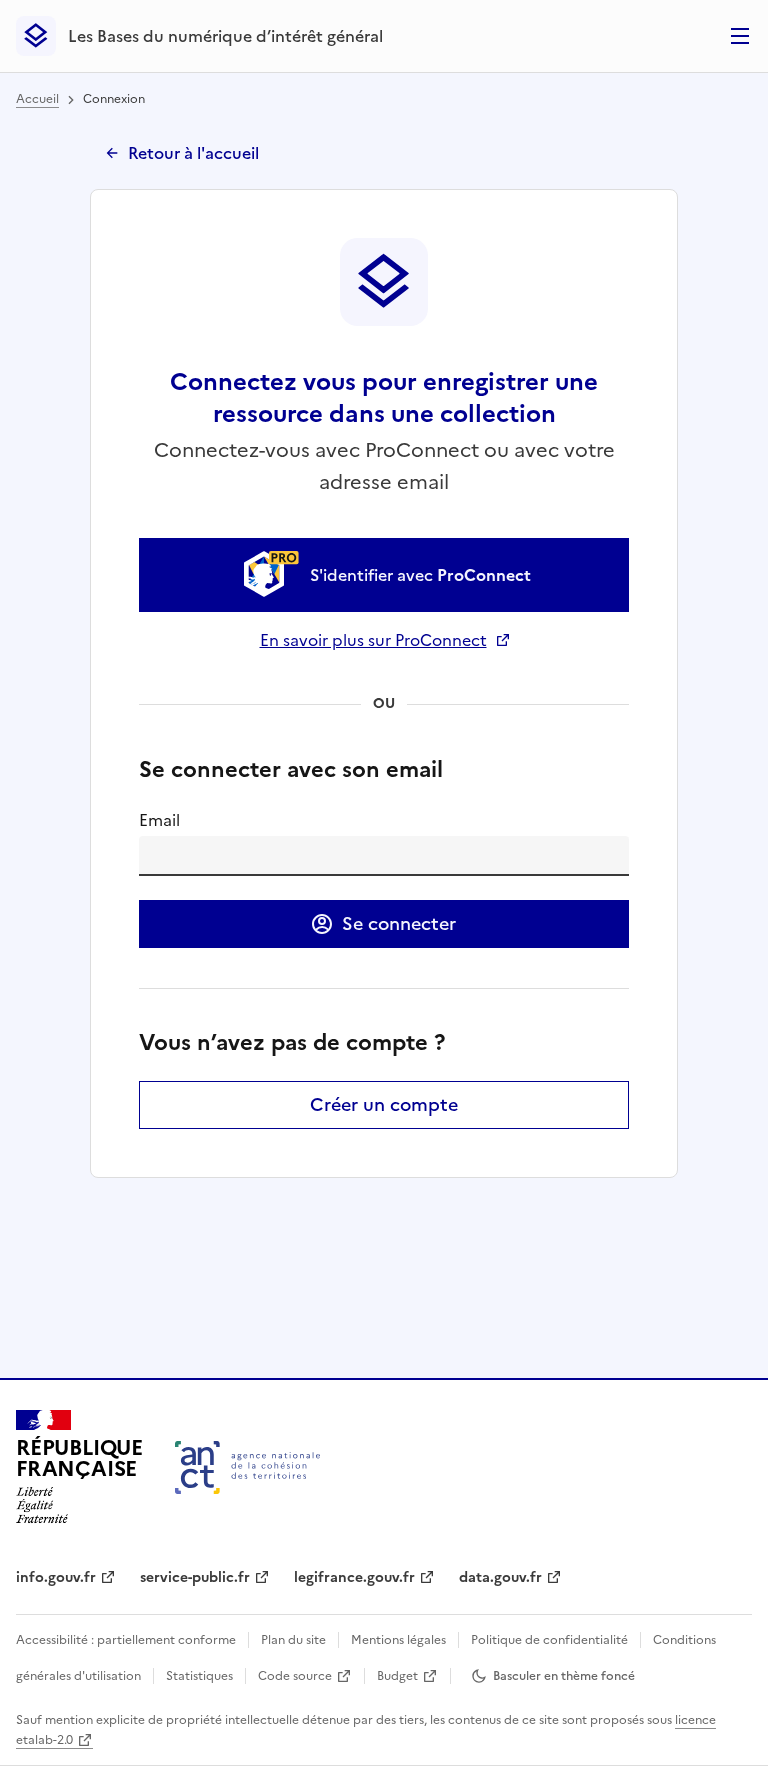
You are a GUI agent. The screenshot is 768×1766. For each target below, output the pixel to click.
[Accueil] (247, 1467)
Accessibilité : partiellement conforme (126, 1640)
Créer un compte (384, 1104)
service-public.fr (195, 1577)
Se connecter (399, 923)
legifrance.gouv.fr (354, 1577)
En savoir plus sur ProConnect (384, 640)
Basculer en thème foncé (564, 1676)
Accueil (37, 99)
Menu (740, 36)
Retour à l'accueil (193, 153)
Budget (397, 1676)
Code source (295, 1676)
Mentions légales (398, 1640)
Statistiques (199, 1676)
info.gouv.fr (56, 1577)
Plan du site (293, 1640)
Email (159, 820)
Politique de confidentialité (549, 1640)
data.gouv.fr (500, 1577)
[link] (384, 575)
